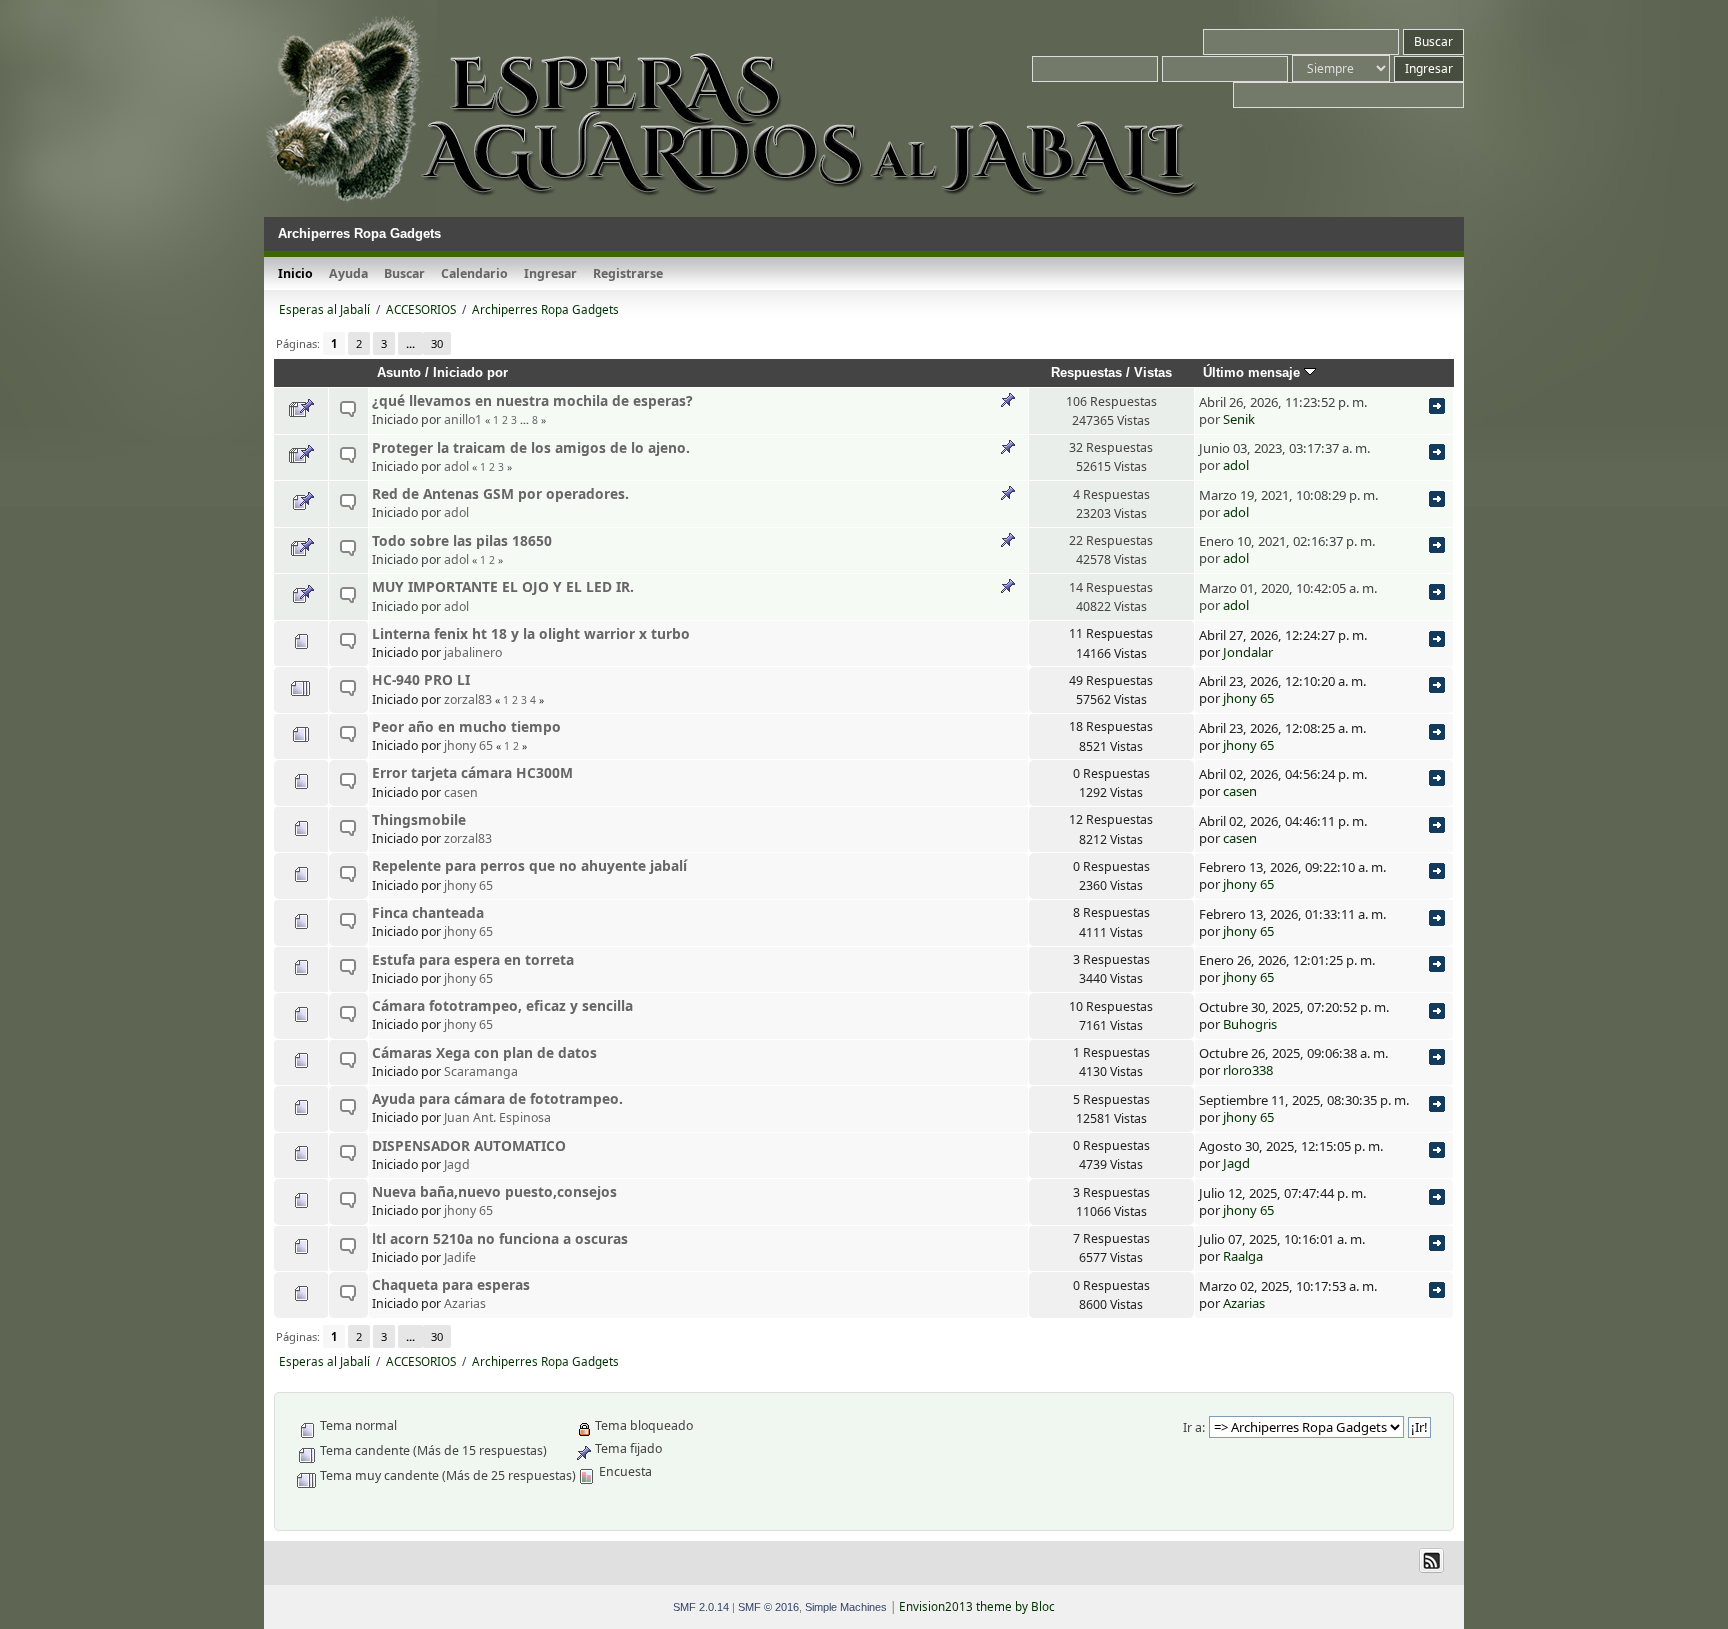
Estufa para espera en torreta (473, 959)
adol (456, 466)
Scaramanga (481, 1071)
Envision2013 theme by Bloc (977, 1606)
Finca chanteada (428, 912)
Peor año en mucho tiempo (466, 726)
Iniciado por (470, 372)
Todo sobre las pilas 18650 (462, 540)
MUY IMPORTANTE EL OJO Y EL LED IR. (503, 586)
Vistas (1153, 372)
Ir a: (1194, 1427)
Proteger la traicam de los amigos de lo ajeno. (531, 447)
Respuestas (1086, 372)
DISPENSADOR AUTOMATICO (469, 1145)
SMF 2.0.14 (701, 1607)
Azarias (465, 1303)
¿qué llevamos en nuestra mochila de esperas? (532, 400)
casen (461, 792)
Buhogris (1250, 1024)
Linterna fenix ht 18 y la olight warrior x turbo (531, 633)
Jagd (457, 1164)
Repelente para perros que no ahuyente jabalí (529, 865)
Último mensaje (1253, 372)
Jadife (460, 1257)
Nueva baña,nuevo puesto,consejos (494, 1191)
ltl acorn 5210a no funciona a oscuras (500, 1238)
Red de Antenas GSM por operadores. (500, 493)
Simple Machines (846, 1607)
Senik (1239, 419)
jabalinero (473, 652)
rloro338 (1248, 1070)
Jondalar (1248, 652)
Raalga (1243, 1256)
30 (437, 343)
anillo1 (463, 419)
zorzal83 (468, 699)
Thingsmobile (419, 819)
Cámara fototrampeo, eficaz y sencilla (502, 1005)
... (410, 343)
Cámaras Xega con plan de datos (484, 1052)
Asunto (399, 372)
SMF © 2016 (768, 1607)
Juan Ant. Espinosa (497, 1117)
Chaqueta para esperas (451, 1284)
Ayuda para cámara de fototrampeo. (497, 1098)
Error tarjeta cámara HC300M (472, 772)
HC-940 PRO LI (421, 679)
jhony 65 (1248, 698)
